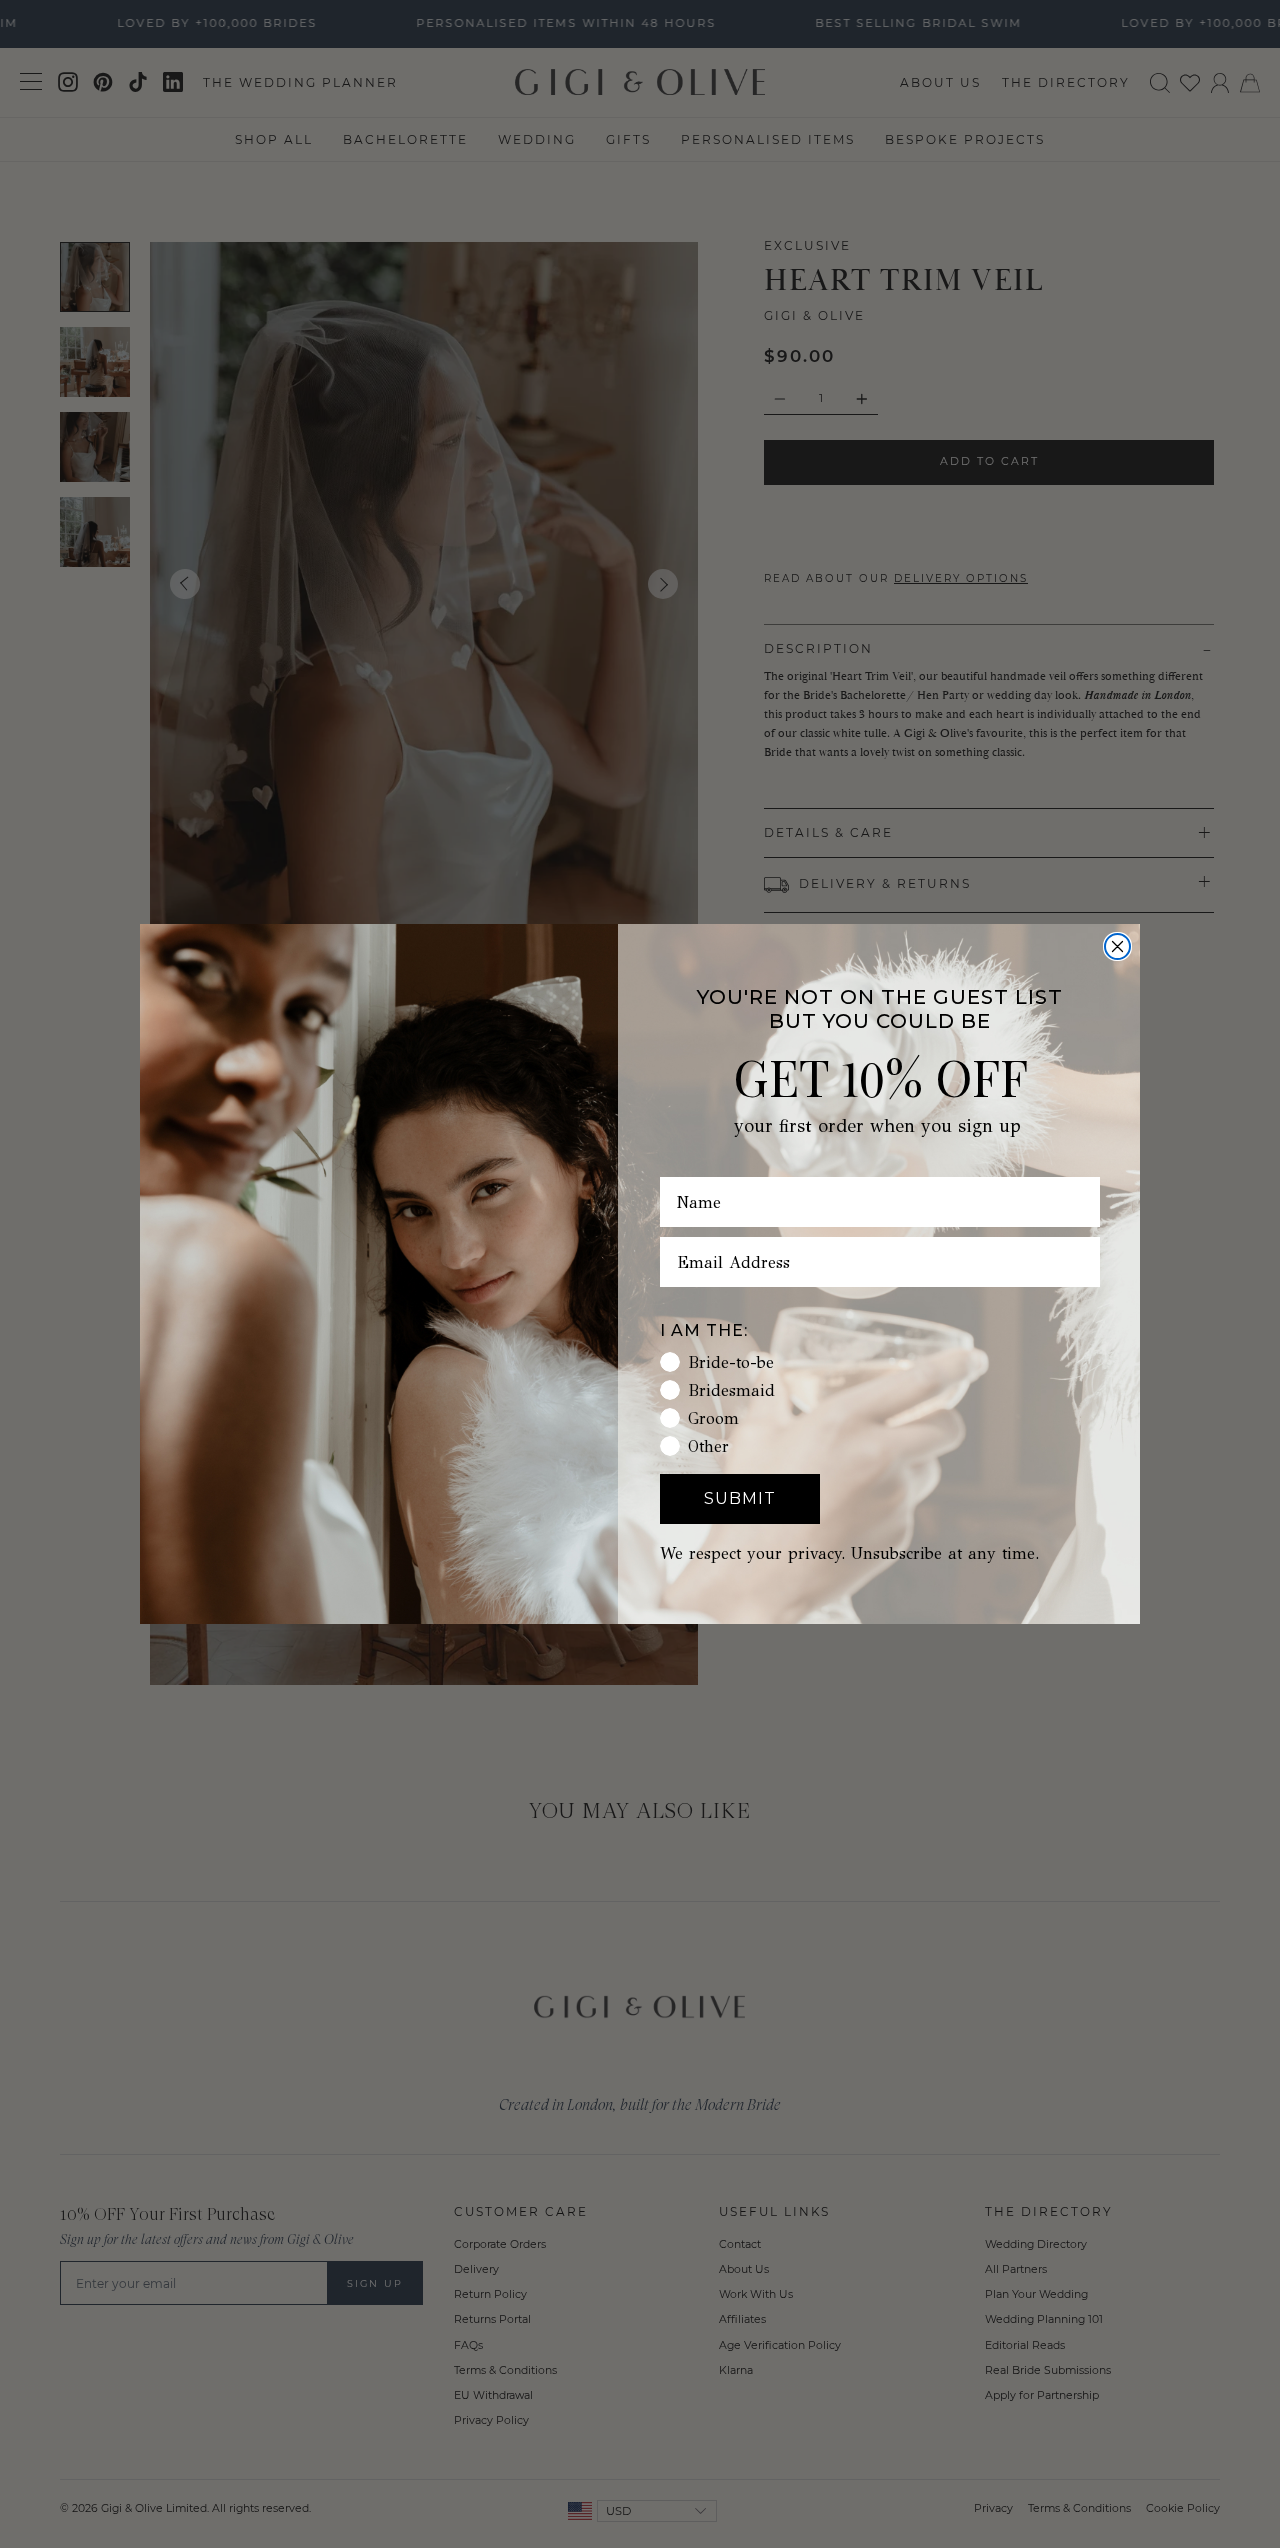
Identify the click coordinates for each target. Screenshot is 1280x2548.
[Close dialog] (1117, 946)
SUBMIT (740, 1498)
